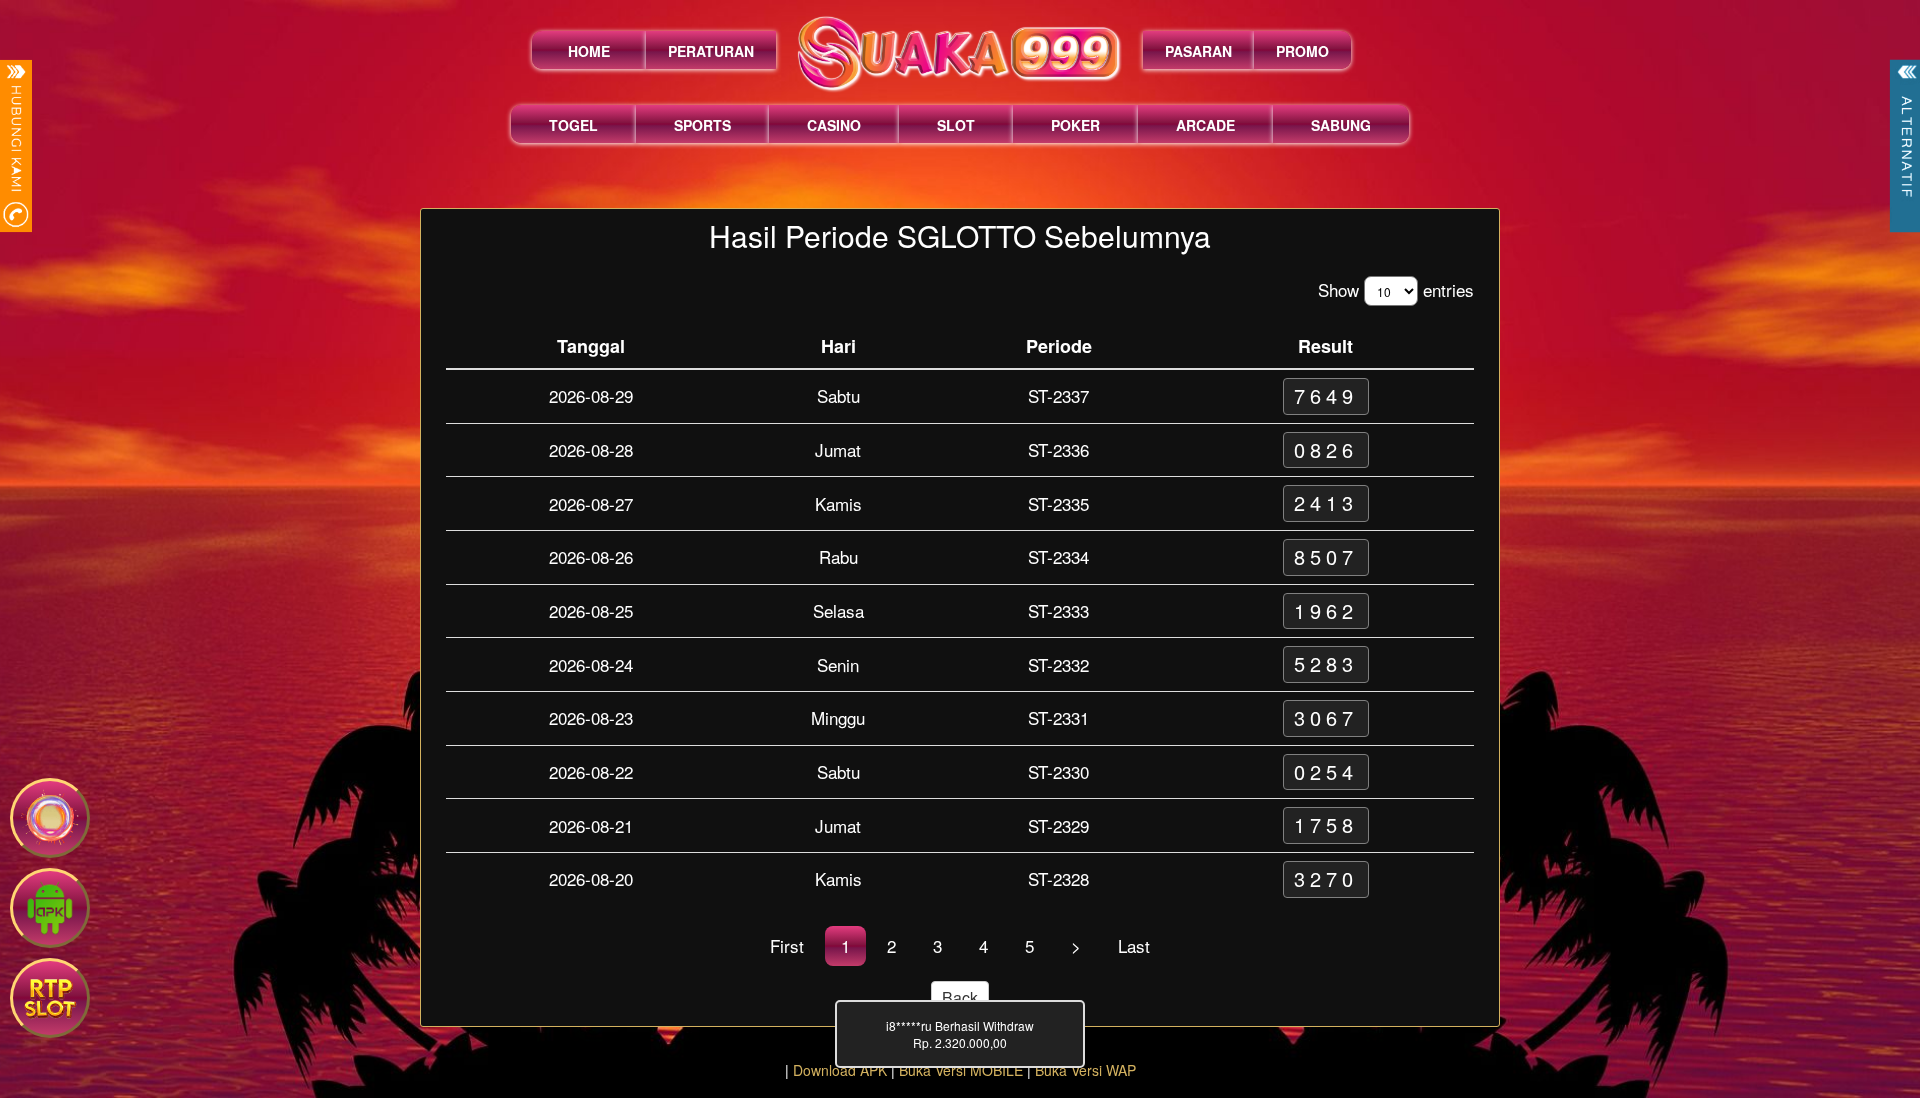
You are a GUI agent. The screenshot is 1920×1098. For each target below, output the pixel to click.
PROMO (1302, 51)
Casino (834, 125)
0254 (1326, 771)
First (787, 945)
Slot (956, 125)
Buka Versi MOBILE (961, 1070)
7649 (1326, 395)
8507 (1326, 556)
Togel (573, 125)
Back (960, 997)
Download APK (840, 1070)
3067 (1326, 717)
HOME (589, 51)
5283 (1326, 663)
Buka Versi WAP (1085, 1070)
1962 (1326, 610)
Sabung (1341, 125)
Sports (702, 125)
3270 (1326, 878)
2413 (1326, 502)
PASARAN (1198, 51)
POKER (1075, 125)
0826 (1326, 449)
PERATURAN (711, 51)
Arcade (1205, 125)
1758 (1326, 824)
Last (1134, 945)
